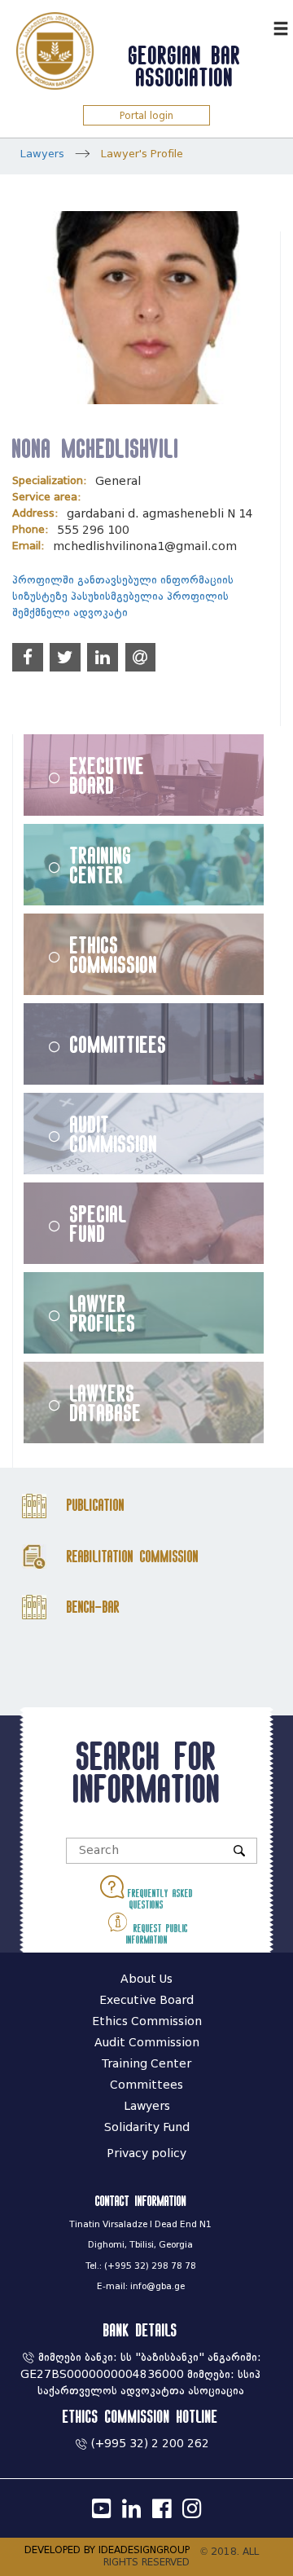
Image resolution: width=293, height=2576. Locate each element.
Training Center (101, 865)
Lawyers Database (106, 1402)
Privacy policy (146, 2153)
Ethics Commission (114, 954)
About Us (146, 1979)
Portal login (146, 115)
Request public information (157, 1934)
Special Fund (98, 1223)
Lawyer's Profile (142, 154)
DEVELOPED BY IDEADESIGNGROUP (107, 2550)
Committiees (118, 1044)
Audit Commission (114, 1134)
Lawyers (42, 154)
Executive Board (107, 775)
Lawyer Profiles (103, 1313)
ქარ (257, 26)
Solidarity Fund (147, 2127)
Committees (146, 2085)
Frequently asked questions (158, 1899)
